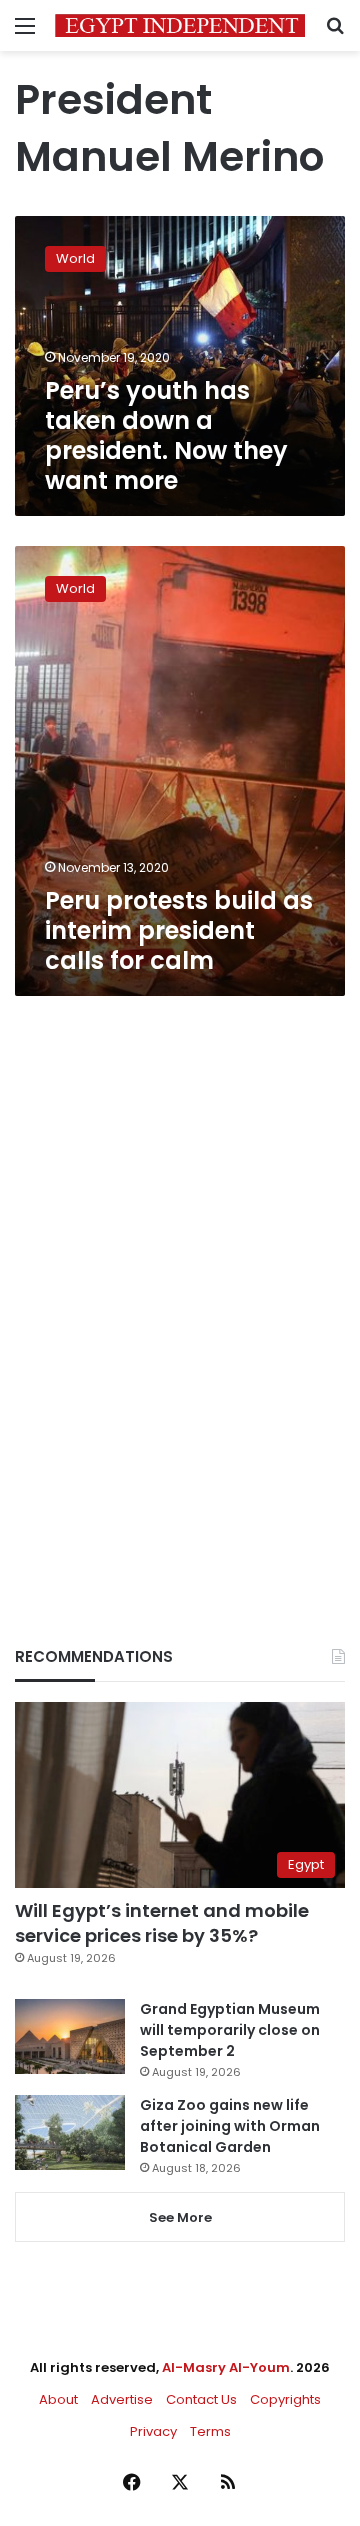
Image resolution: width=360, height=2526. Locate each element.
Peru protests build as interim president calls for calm (179, 930)
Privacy (153, 2431)
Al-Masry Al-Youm (226, 2367)
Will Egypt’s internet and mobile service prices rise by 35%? (162, 1923)
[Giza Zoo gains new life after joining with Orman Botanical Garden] (70, 2132)
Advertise (122, 2399)
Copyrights (285, 2399)
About (58, 2399)
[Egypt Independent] (180, 25)
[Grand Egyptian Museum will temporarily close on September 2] (70, 2036)
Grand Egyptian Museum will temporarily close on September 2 (230, 2030)
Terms (210, 2431)
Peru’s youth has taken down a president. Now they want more (166, 435)
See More (180, 2217)
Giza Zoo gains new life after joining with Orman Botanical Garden (230, 2126)
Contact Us (201, 2399)
